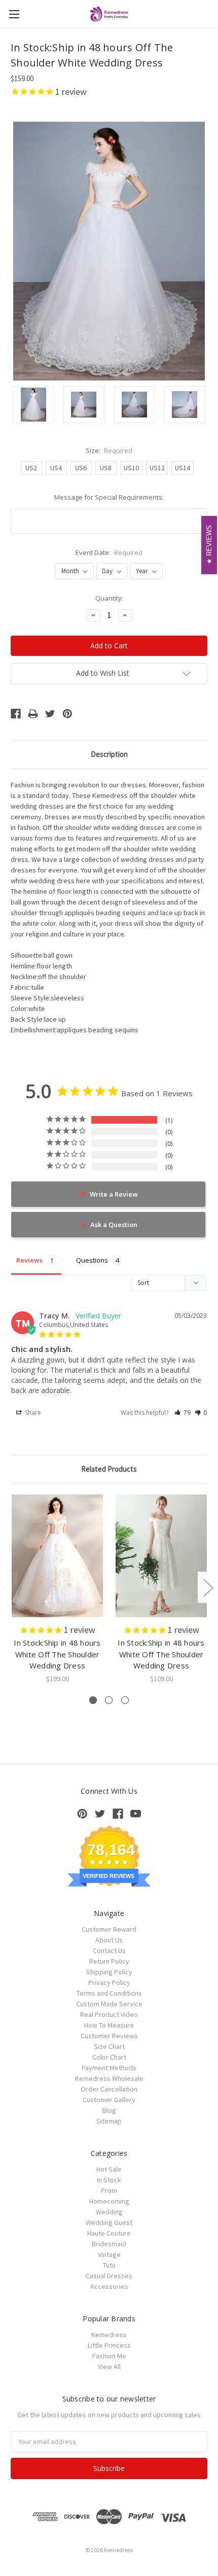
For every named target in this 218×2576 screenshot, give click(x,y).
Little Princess (109, 2345)
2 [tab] (109, 1700)
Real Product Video (109, 2014)
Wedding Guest (109, 2222)
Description (109, 754)
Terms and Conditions (109, 1993)
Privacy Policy (109, 1982)
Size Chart (109, 2046)
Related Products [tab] (109, 1469)
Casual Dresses (109, 2276)
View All (109, 2366)
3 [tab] (125, 1700)
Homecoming (109, 2201)
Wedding (109, 2212)
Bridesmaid (109, 2244)
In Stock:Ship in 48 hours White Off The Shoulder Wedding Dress (57, 1654)
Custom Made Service (109, 2004)
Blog (109, 2110)
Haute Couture (109, 2233)
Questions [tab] (92, 1260)
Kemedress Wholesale (109, 2078)
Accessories (109, 2286)
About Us (109, 1940)
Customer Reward (109, 1929)
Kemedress (109, 2335)
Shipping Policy (109, 1972)
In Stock (109, 2180)
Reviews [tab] (29, 1260)
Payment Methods (109, 2068)
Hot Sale (109, 2169)
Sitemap (109, 2121)
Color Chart (109, 2057)
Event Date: (109, 552)
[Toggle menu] (14, 14)
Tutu (109, 2265)
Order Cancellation (109, 2089)
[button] (183, 1413)
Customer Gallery (109, 2100)
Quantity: (109, 598)
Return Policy (109, 1961)
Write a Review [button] (114, 1194)
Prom (109, 2190)
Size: (109, 450)
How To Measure (109, 2025)
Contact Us (109, 1951)
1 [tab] (93, 1700)
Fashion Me (109, 2356)
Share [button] (32, 1413)
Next (208, 1587)
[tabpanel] (58, 1589)
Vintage (109, 2254)
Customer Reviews (109, 2036)
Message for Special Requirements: (109, 497)
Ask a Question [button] (114, 1225)
